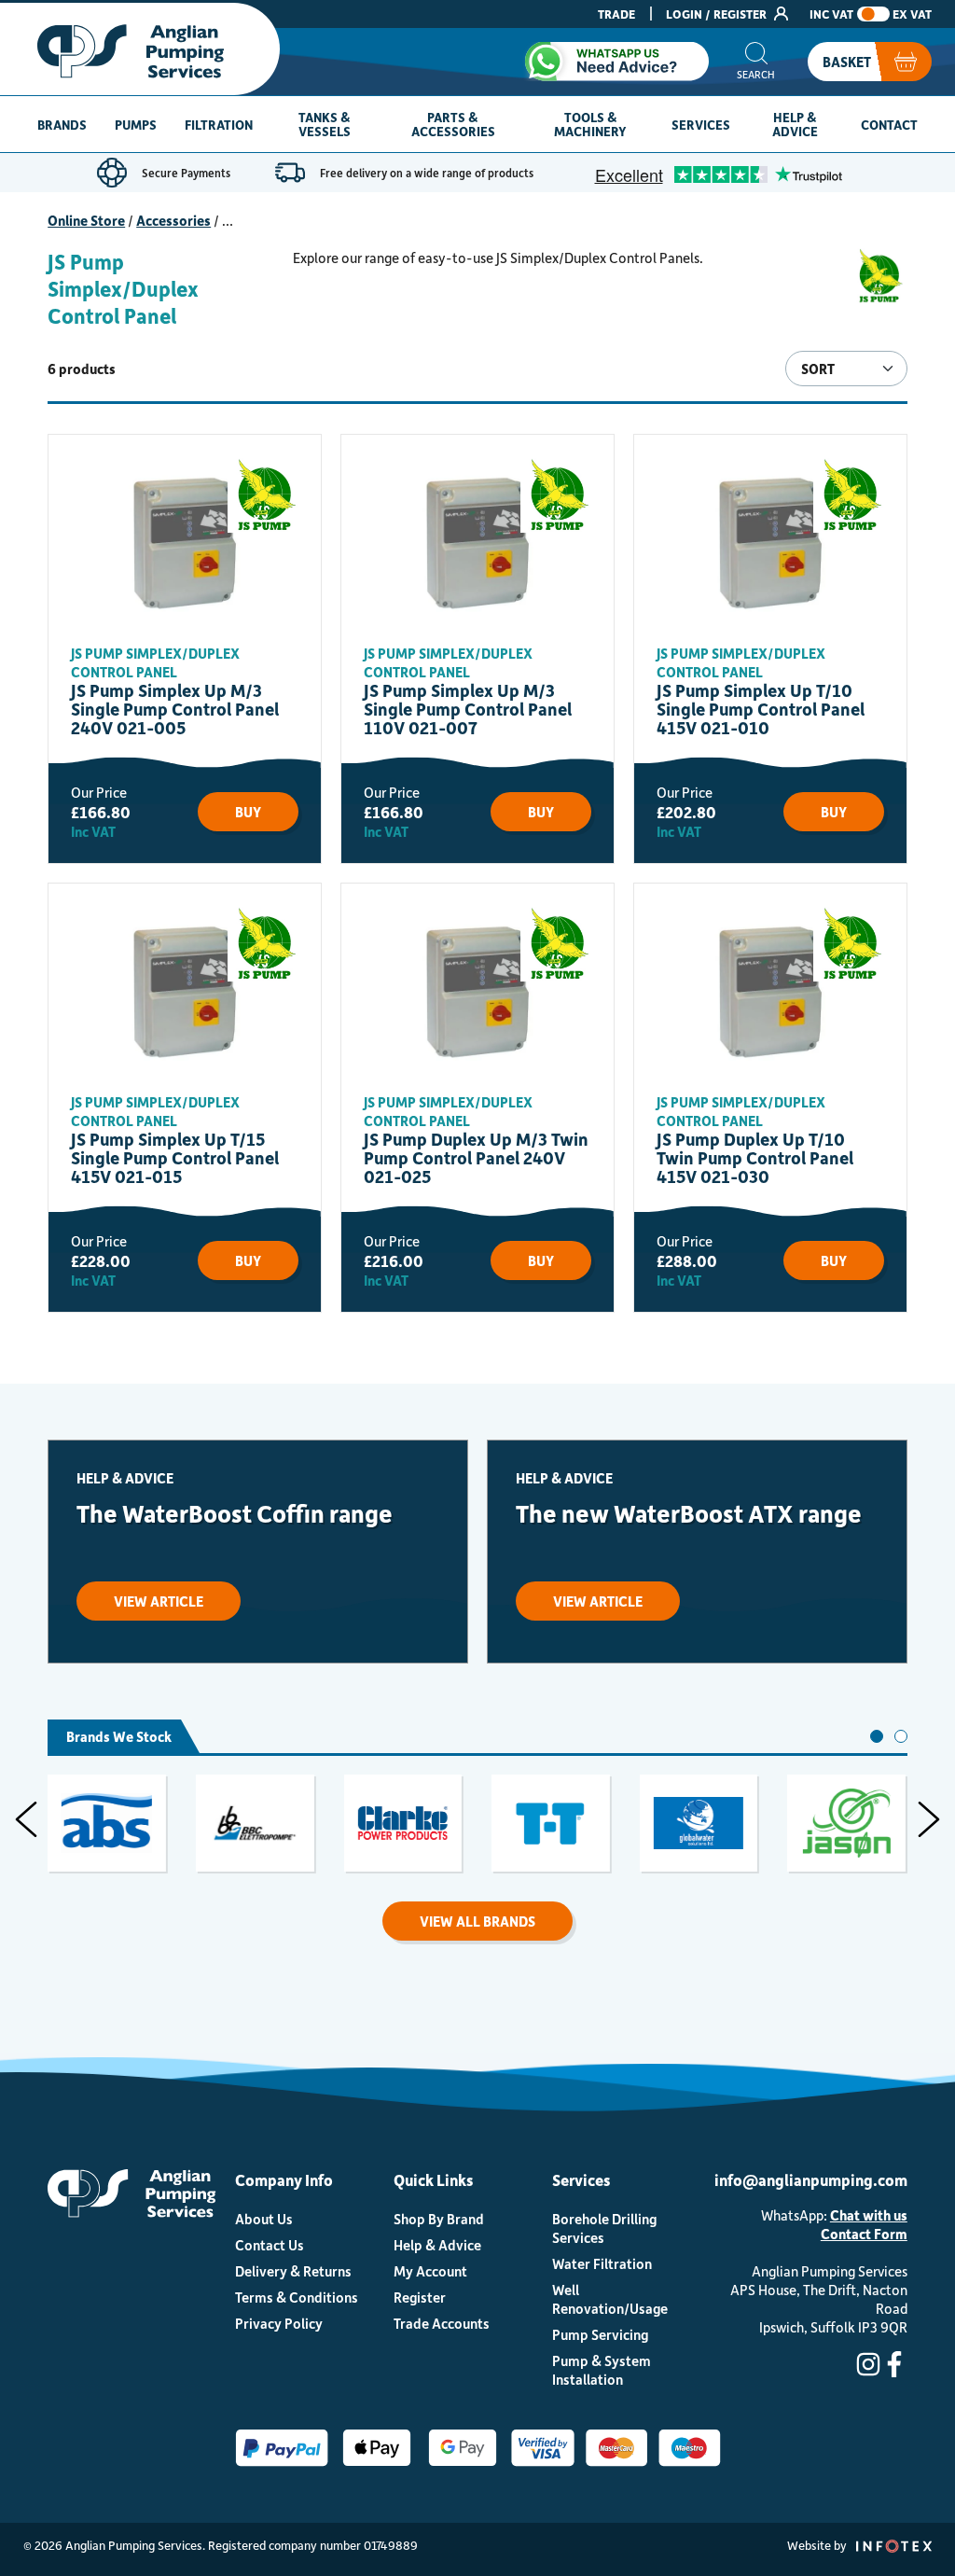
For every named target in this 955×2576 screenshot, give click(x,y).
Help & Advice (795, 124)
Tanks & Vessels (325, 124)
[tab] (877, 1736)
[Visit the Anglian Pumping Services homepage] (140, 49)
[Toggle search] (756, 62)
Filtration (219, 125)
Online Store (86, 220)
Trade (616, 14)
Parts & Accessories (453, 124)
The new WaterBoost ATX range (689, 1513)
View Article (159, 1601)
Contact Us (270, 2245)
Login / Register (718, 14)
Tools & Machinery (590, 124)
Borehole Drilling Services (604, 2228)
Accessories (173, 220)
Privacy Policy (279, 2323)
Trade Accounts (442, 2323)
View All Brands (477, 1921)
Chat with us (869, 2215)
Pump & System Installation (602, 2370)
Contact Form (864, 2234)
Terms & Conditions (297, 2297)
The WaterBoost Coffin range (235, 1513)
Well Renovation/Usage (610, 2299)
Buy (248, 812)
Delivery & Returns (293, 2271)
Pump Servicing (600, 2334)
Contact (889, 125)
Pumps (136, 125)
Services (701, 125)
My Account (430, 2271)
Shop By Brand (439, 2219)
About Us (264, 2219)
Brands (62, 125)
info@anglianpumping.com (811, 2179)
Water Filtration (602, 2263)
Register (420, 2297)
